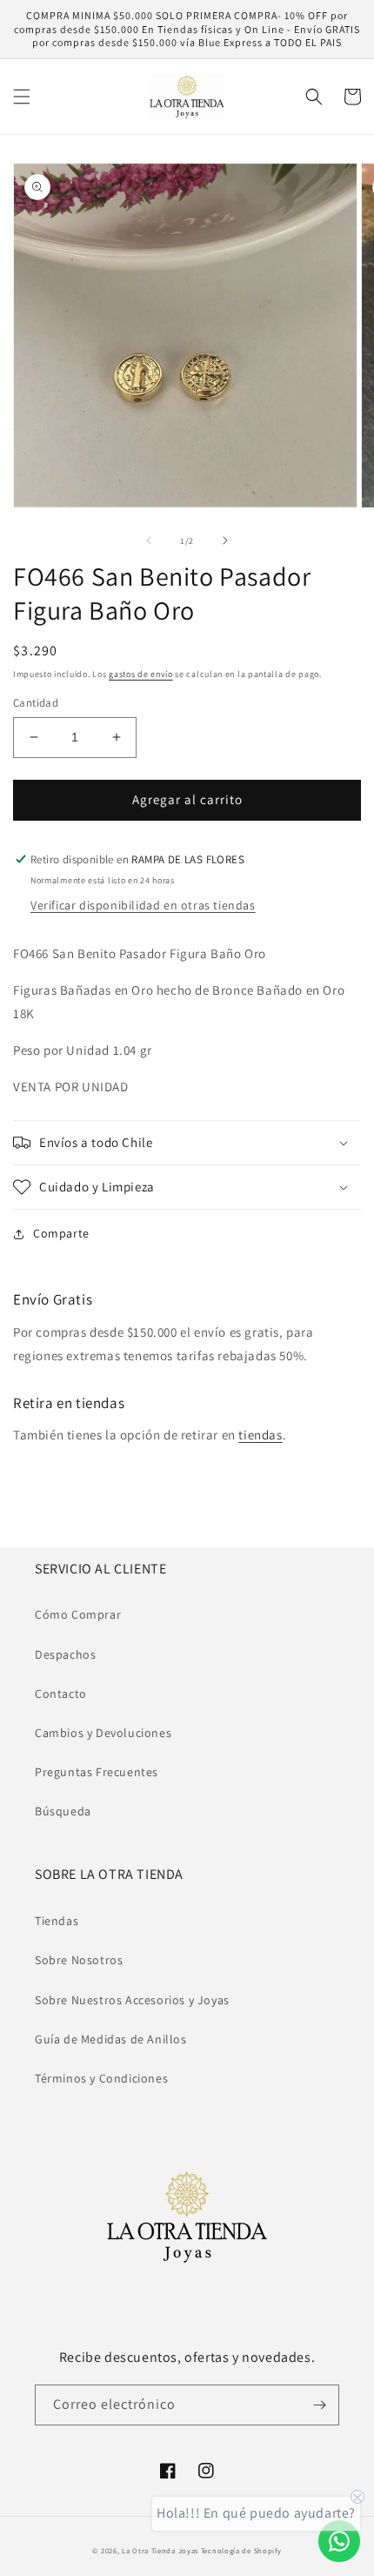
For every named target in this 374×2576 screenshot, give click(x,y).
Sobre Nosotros (79, 1960)
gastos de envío (141, 674)
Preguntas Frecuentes (97, 1772)
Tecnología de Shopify (241, 2550)
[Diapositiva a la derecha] (225, 540)
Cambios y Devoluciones (103, 1733)
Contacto (61, 1694)
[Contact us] (339, 2541)
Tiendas (57, 1921)
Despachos (65, 1654)
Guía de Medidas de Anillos (111, 2039)
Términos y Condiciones (101, 2078)
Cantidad (36, 703)
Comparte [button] (61, 1233)
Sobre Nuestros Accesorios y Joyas (132, 2000)
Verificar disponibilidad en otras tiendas (143, 905)
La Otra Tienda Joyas (160, 2550)
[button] (22, 97)
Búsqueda (63, 1811)
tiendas (260, 1435)
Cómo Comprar (78, 1614)
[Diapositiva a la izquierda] (149, 540)
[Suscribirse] (319, 2405)
